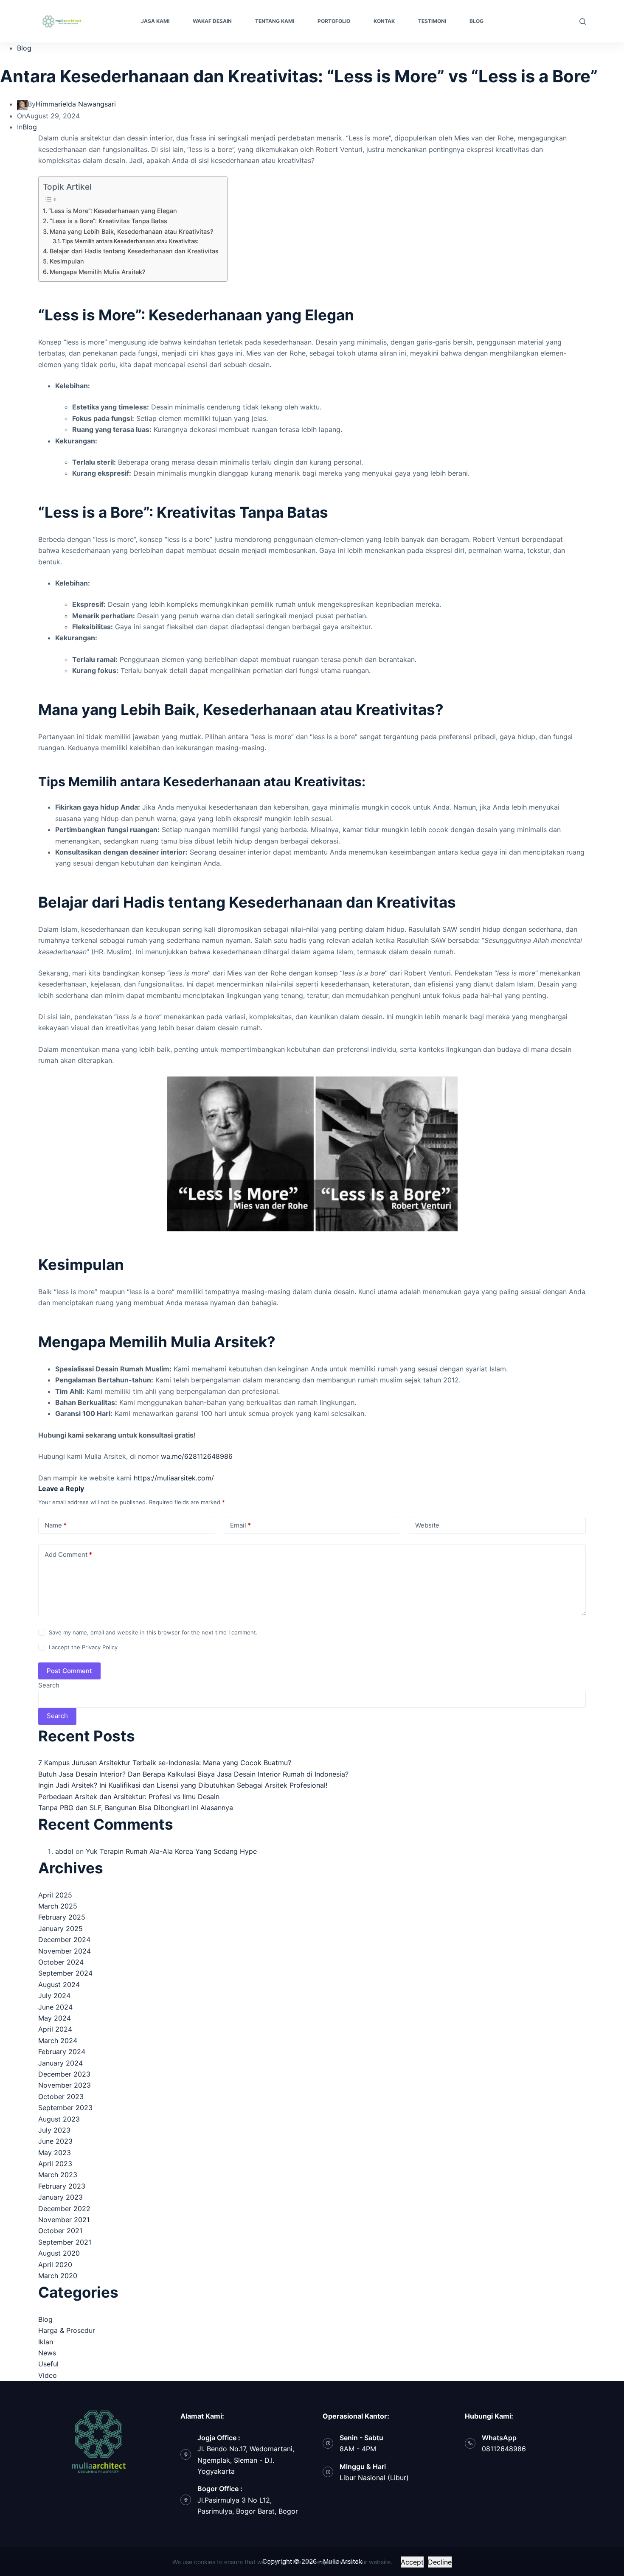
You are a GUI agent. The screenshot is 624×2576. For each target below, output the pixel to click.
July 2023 (54, 2130)
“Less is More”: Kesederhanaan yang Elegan (113, 211)
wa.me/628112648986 (197, 1456)
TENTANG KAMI (275, 21)
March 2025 (58, 1906)
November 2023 (65, 2085)
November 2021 (64, 2220)
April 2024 (55, 2029)
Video (48, 2375)
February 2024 (62, 2052)
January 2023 (60, 2197)
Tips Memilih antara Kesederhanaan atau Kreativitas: (130, 241)
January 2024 (60, 2063)
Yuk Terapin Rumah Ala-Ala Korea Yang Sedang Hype (171, 1851)
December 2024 (64, 1940)
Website (427, 1525)
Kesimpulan (67, 261)
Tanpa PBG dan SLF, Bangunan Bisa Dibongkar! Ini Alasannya (136, 1808)
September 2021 (65, 2242)
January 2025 (60, 1928)
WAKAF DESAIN (212, 21)
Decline (440, 2562)
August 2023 (59, 2119)
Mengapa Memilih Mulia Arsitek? (98, 272)
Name (56, 1525)
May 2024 (55, 2018)
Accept (412, 2562)
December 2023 (64, 2074)
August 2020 (59, 2253)
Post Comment (69, 1671)
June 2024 (55, 2007)
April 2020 (55, 2265)
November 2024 (65, 1951)
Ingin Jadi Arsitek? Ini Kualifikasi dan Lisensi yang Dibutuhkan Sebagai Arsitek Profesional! (183, 1785)
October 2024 (61, 1962)
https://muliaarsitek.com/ (174, 1478)
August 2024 (59, 1985)
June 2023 (55, 2141)
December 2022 (64, 2209)
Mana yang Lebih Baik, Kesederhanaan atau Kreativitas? (132, 231)
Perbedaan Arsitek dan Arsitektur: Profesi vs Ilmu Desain (129, 1797)
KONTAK (384, 21)
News (47, 2353)
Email (240, 1525)
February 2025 (62, 1917)
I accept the (83, 1647)
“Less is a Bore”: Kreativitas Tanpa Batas (108, 221)
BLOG (476, 21)
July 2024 (54, 1996)
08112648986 (504, 2449)
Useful (48, 2364)
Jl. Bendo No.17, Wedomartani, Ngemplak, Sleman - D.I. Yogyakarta (246, 2460)
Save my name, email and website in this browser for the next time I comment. (153, 1632)
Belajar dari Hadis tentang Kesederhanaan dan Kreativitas (134, 251)
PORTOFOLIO (334, 21)
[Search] (583, 21)
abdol (64, 1851)
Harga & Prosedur (67, 2330)
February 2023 (62, 2186)
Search (49, 1685)
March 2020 (58, 2276)
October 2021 (60, 2231)
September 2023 (65, 2108)
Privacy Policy (100, 1647)
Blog (24, 48)
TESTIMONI (432, 21)
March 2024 (58, 2041)
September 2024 (65, 1973)
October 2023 (61, 2097)
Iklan (46, 2342)
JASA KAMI (155, 21)
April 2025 (55, 1895)
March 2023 (58, 2175)
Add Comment (68, 1554)
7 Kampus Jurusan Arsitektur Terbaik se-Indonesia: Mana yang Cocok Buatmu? (165, 1763)
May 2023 (55, 2153)
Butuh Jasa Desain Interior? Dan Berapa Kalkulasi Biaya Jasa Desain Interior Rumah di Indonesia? (193, 1774)
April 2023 (55, 2164)
